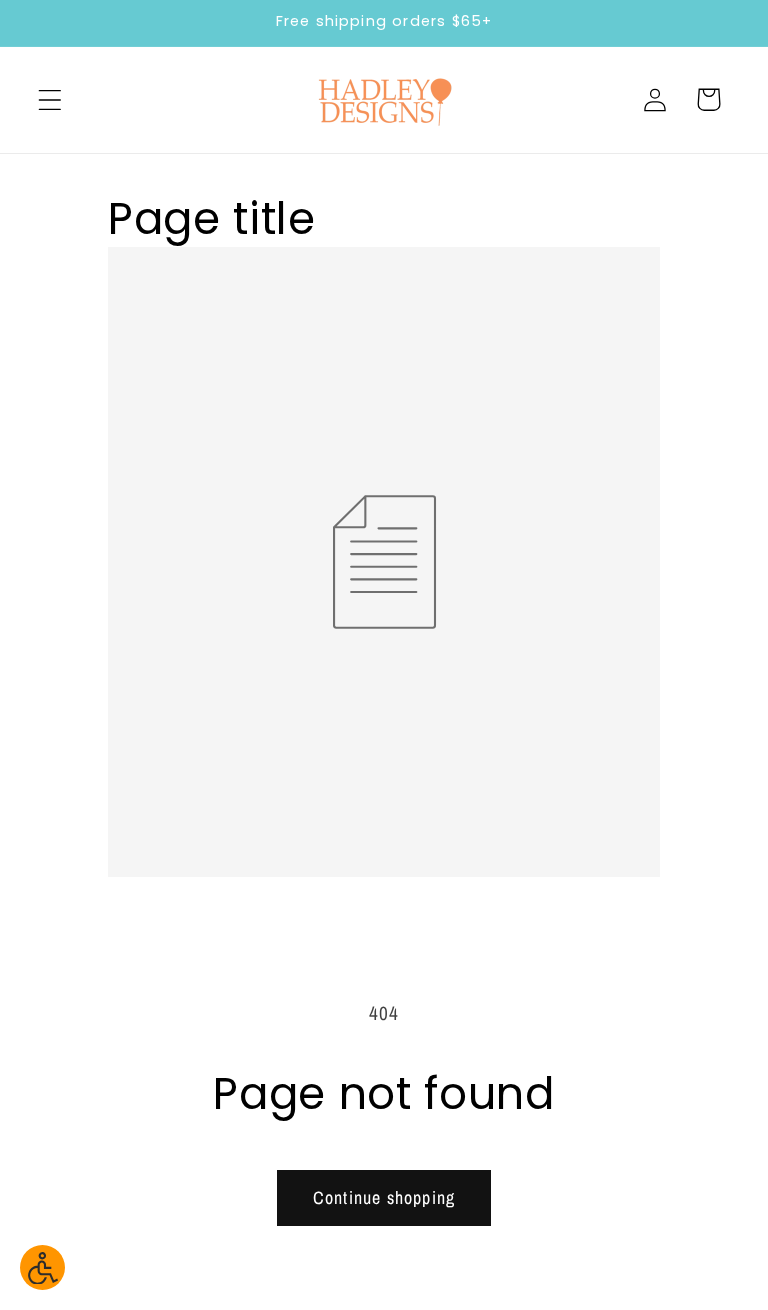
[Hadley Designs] (384, 100)
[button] (50, 99)
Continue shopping (384, 1197)
